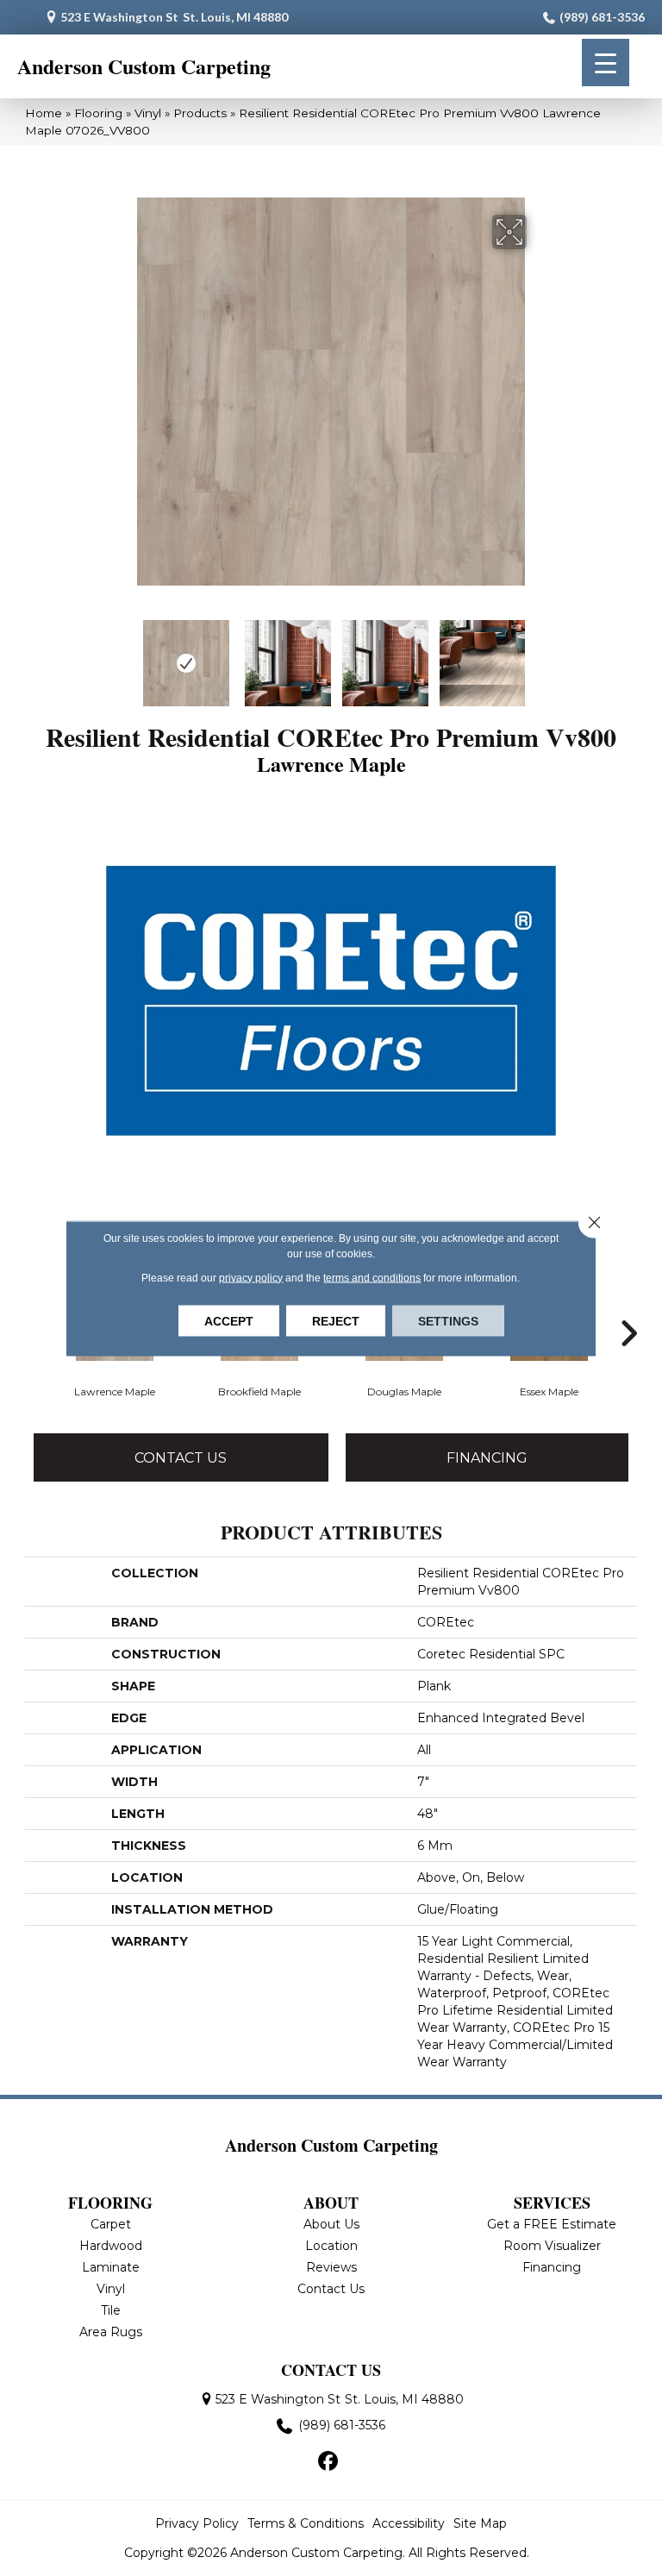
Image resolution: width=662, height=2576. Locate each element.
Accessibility (409, 2523)
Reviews (331, 2267)
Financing (487, 1458)
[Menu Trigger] (606, 63)
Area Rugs (111, 2332)
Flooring (98, 113)
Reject (336, 1320)
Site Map (480, 2523)
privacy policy (251, 1277)
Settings (448, 1320)
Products (200, 113)
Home (44, 113)
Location (331, 2246)
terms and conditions (372, 1277)
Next (538, 655)
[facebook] (329, 2462)
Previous (124, 655)
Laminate (111, 2267)
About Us (331, 2224)
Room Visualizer (552, 2246)
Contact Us (181, 1458)
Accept (229, 1320)
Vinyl (148, 113)
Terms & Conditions (306, 2523)
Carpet (111, 2224)
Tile (111, 2310)
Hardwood (111, 2246)
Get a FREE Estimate (552, 2224)
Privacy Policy (197, 2523)
